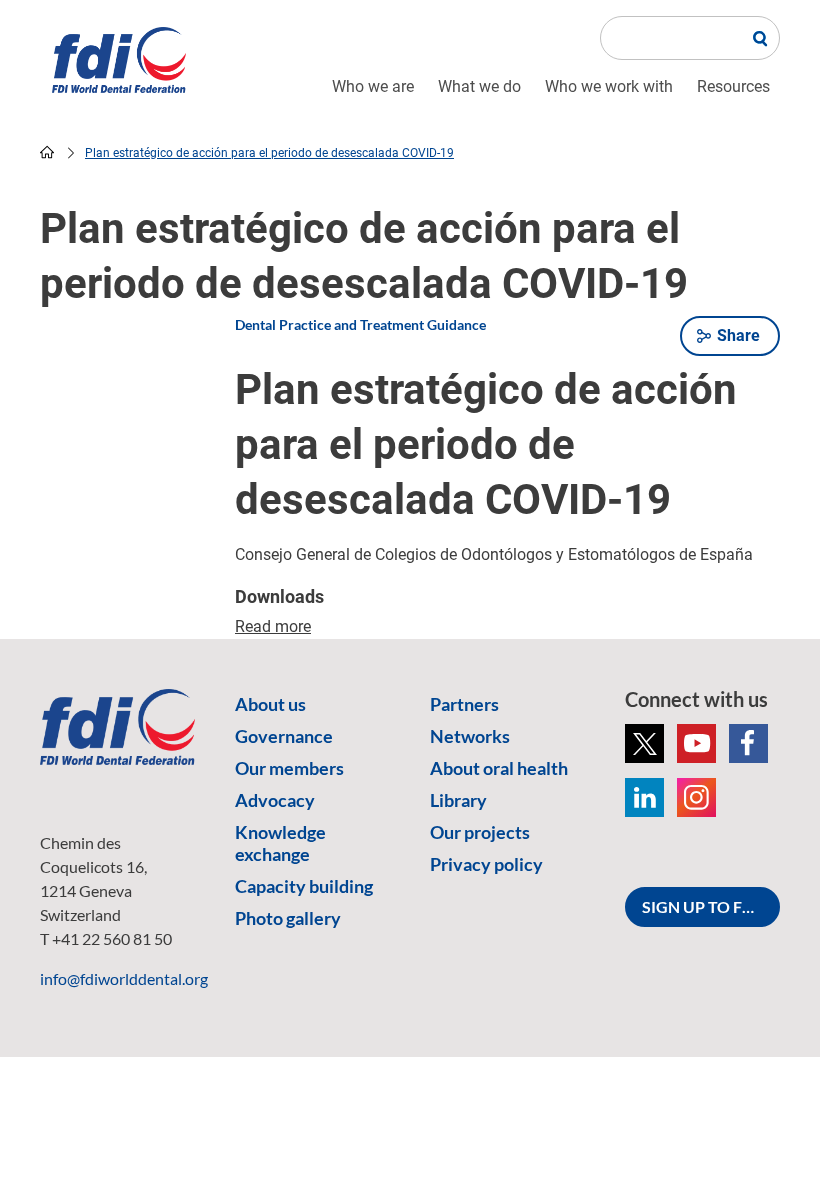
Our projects (480, 832)
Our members (289, 768)
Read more (273, 626)
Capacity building (304, 886)
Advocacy (275, 800)
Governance (284, 736)
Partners (464, 704)
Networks (470, 736)
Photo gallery (288, 918)
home (47, 152)
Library (458, 800)
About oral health (499, 768)
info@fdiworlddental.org (124, 978)
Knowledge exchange (280, 843)
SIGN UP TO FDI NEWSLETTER (711, 906)
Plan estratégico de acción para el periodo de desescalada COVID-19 (269, 153)
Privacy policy (486, 864)
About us (270, 704)
